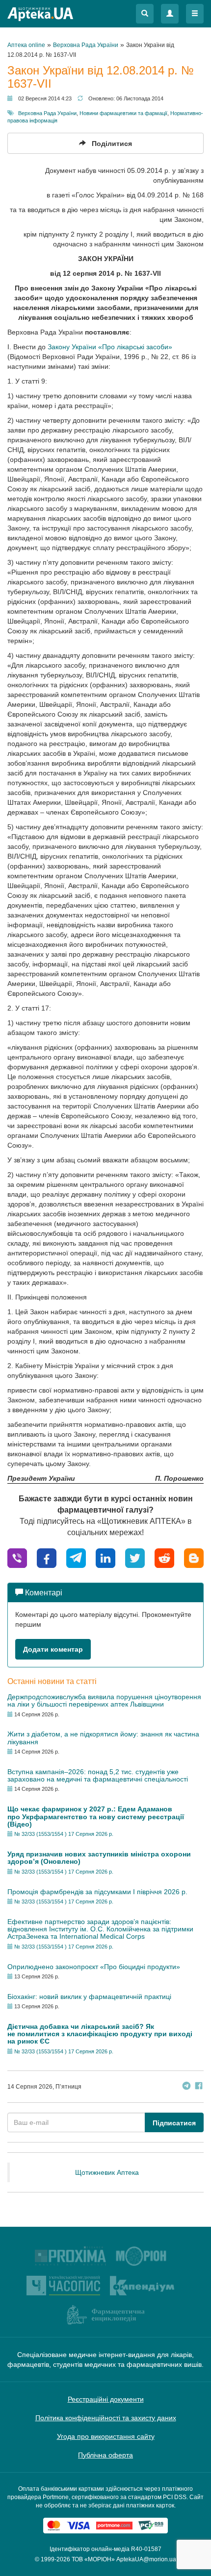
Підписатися (174, 2123)
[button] (145, 14)
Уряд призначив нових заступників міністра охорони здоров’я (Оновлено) (99, 1858)
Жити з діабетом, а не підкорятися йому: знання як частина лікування (103, 1738)
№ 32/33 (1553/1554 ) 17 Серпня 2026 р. (64, 1834)
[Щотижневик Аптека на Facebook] (199, 2087)
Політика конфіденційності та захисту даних (106, 2418)
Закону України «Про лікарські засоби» (110, 347)
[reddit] (164, 1557)
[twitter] (135, 1557)
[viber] (17, 1557)
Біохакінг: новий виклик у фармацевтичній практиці (89, 1997)
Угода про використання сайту (106, 2436)
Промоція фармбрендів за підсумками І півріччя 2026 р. (97, 1892)
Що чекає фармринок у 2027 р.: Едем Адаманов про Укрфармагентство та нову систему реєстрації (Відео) (96, 1817)
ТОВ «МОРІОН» (93, 2559)
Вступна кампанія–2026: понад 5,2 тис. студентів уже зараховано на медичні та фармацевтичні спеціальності (98, 1775)
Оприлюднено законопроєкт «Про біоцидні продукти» (94, 1967)
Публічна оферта (105, 2455)
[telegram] (76, 1557)
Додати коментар (53, 1649)
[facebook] (47, 1557)
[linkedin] (105, 1557)
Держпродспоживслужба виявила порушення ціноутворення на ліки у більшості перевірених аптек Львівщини (104, 1700)
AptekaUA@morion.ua (146, 2559)
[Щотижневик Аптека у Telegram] (186, 2087)
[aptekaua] (194, 1557)
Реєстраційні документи (106, 2399)
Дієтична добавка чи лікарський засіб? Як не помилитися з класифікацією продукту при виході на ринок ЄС (100, 2034)
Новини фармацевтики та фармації (123, 113)
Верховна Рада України (47, 113)
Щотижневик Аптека (107, 2172)
